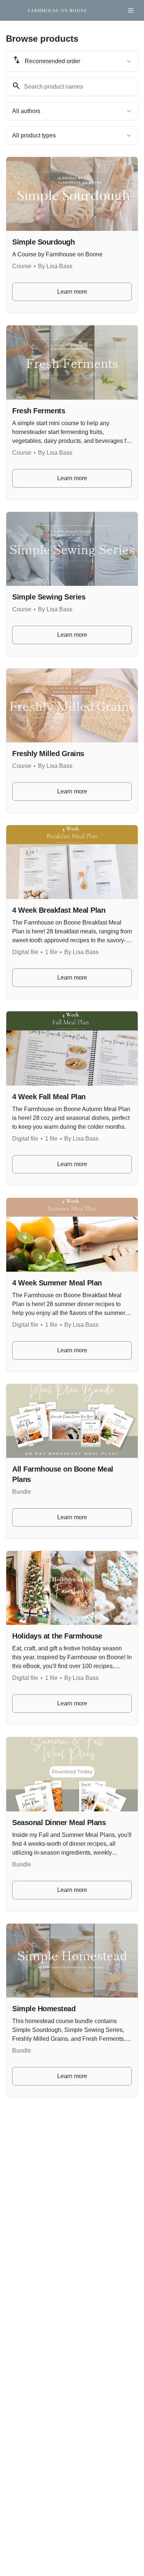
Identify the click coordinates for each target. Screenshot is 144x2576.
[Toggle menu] (131, 10)
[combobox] (72, 61)
